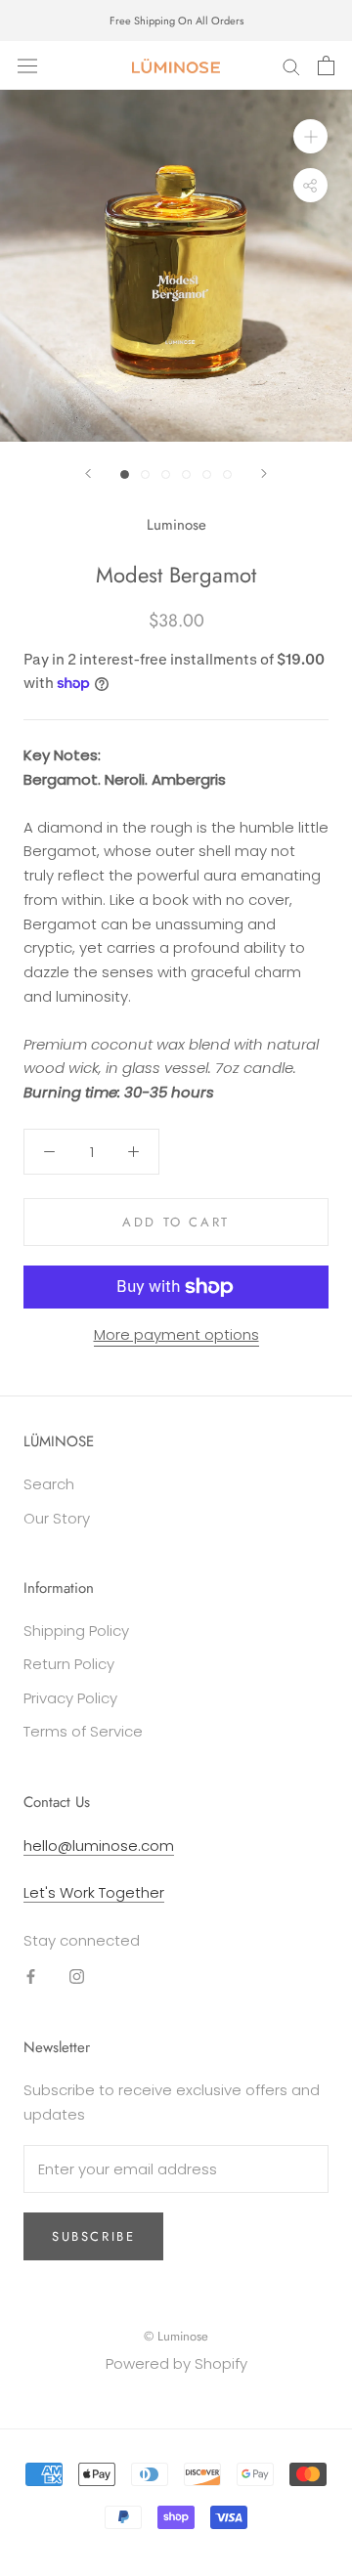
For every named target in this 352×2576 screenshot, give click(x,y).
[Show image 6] (227, 474)
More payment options (176, 1334)
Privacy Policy (70, 1698)
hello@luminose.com (99, 1846)
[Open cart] (326, 65)
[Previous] (88, 473)
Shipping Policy (76, 1631)
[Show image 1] (125, 474)
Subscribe (93, 2236)
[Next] (264, 473)
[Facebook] (31, 1976)
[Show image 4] (186, 474)
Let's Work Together (94, 1892)
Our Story (57, 1518)
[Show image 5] (207, 474)
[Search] (291, 65)
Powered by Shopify (176, 2363)
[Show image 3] (166, 474)
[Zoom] (310, 136)
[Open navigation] (27, 65)
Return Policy (69, 1664)
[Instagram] (77, 1976)
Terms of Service (83, 1731)
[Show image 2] (145, 474)
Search (49, 1484)
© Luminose (176, 2336)
